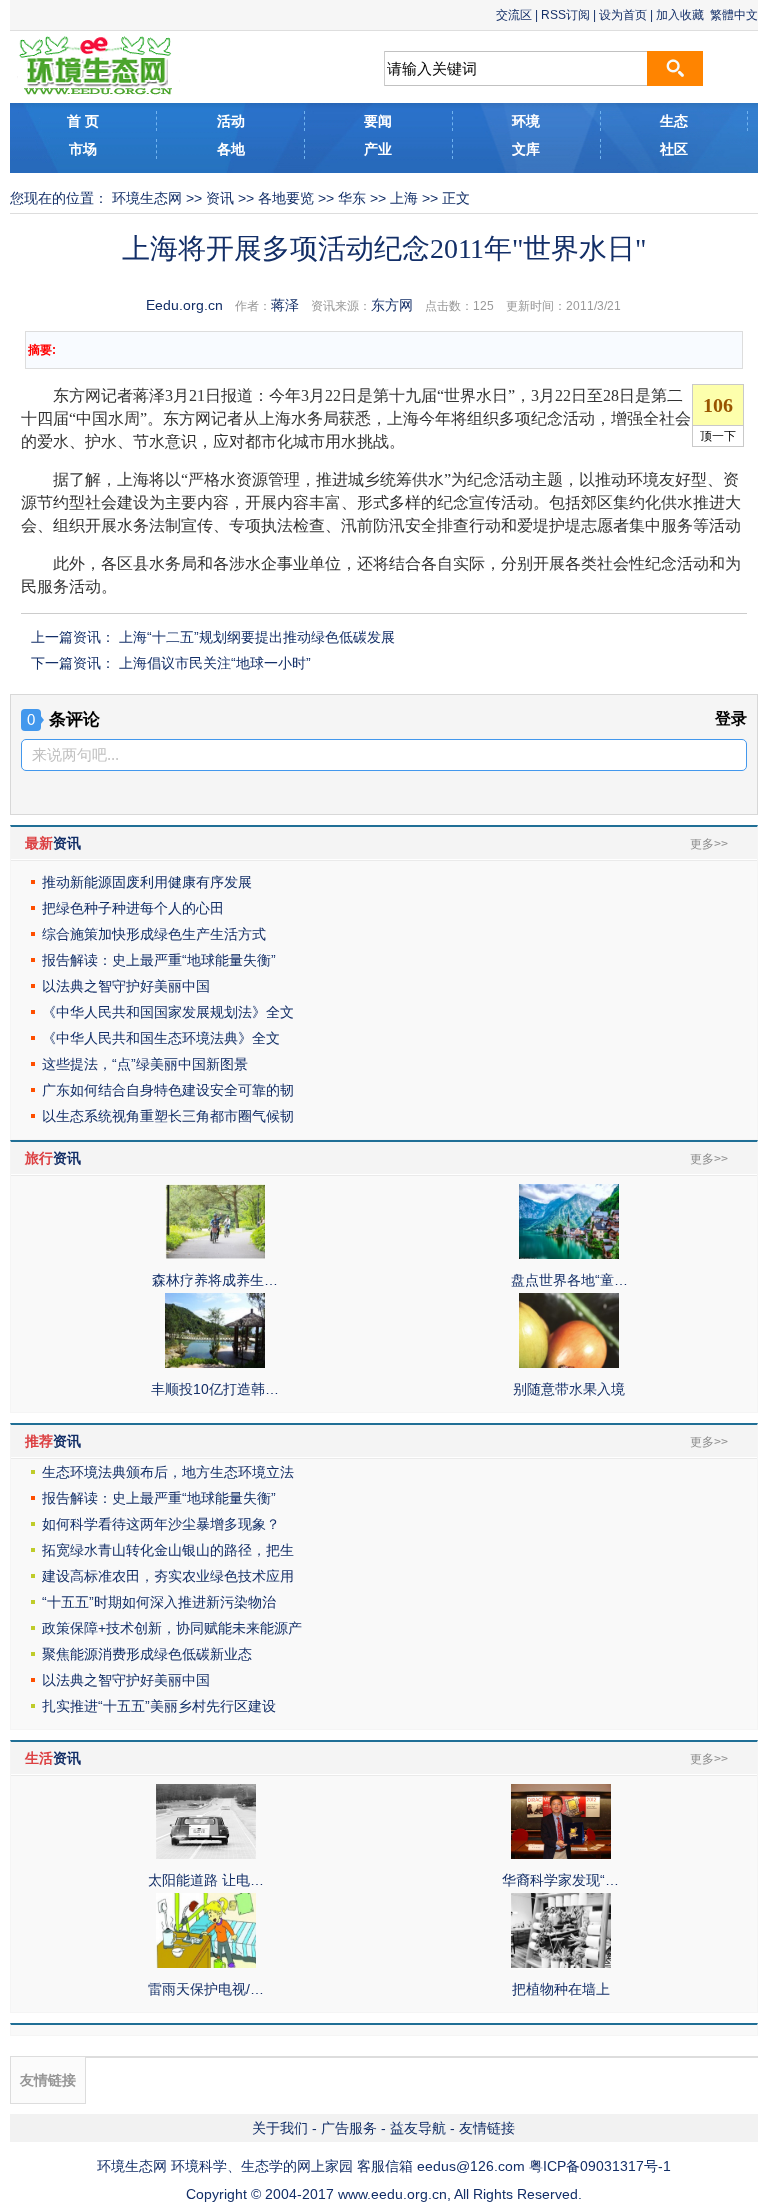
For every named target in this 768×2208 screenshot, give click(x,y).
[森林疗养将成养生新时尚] (215, 1254)
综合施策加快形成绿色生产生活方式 (154, 934)
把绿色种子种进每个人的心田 (133, 908)
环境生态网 (147, 198)
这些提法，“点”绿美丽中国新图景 (145, 1064)
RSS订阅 (565, 15)
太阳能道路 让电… (206, 1880)
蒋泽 (285, 305)
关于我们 (280, 2128)
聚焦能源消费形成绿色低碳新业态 (147, 1654)
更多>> (709, 844)
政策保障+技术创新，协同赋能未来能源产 (172, 1628)
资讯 (220, 198)
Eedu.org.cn (184, 305)
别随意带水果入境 (569, 1389)
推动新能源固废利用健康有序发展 (147, 882)
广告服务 (349, 2128)
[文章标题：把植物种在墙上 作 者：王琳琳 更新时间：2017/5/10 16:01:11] (561, 1963)
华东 (352, 198)
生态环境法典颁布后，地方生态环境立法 (168, 1472)
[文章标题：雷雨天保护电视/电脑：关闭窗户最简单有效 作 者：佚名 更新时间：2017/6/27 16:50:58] (206, 1963)
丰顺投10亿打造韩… (215, 1389)
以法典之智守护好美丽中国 (126, 986)
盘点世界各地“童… (569, 1280)
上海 (404, 198)
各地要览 (286, 198)
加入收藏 (680, 15)
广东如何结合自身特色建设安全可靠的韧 (168, 1090)
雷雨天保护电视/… (206, 1989)
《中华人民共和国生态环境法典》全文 (161, 1038)
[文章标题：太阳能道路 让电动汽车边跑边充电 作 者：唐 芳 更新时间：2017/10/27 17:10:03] (206, 1854)
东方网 (392, 305)
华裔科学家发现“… (560, 1880)
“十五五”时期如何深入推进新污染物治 (159, 1602)
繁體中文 (734, 15)
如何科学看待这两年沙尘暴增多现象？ (161, 1524)
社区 (674, 149)
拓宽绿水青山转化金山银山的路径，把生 (168, 1550)
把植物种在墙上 (561, 1989)
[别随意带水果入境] (569, 1363)
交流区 (514, 15)
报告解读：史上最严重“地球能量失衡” (159, 960)
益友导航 (418, 2128)
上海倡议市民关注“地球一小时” (215, 663)
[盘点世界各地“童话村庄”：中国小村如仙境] (569, 1254)
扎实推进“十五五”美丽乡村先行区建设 (159, 1706)
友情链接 (487, 2128)
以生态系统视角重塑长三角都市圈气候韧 (168, 1116)
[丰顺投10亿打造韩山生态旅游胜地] (215, 1363)
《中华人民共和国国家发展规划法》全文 (168, 1012)
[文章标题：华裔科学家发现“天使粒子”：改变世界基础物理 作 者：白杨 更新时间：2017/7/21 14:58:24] (561, 1854)
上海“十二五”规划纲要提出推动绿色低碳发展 (257, 637)
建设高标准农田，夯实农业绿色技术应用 (168, 1576)
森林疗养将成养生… (215, 1280)
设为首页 (623, 15)
